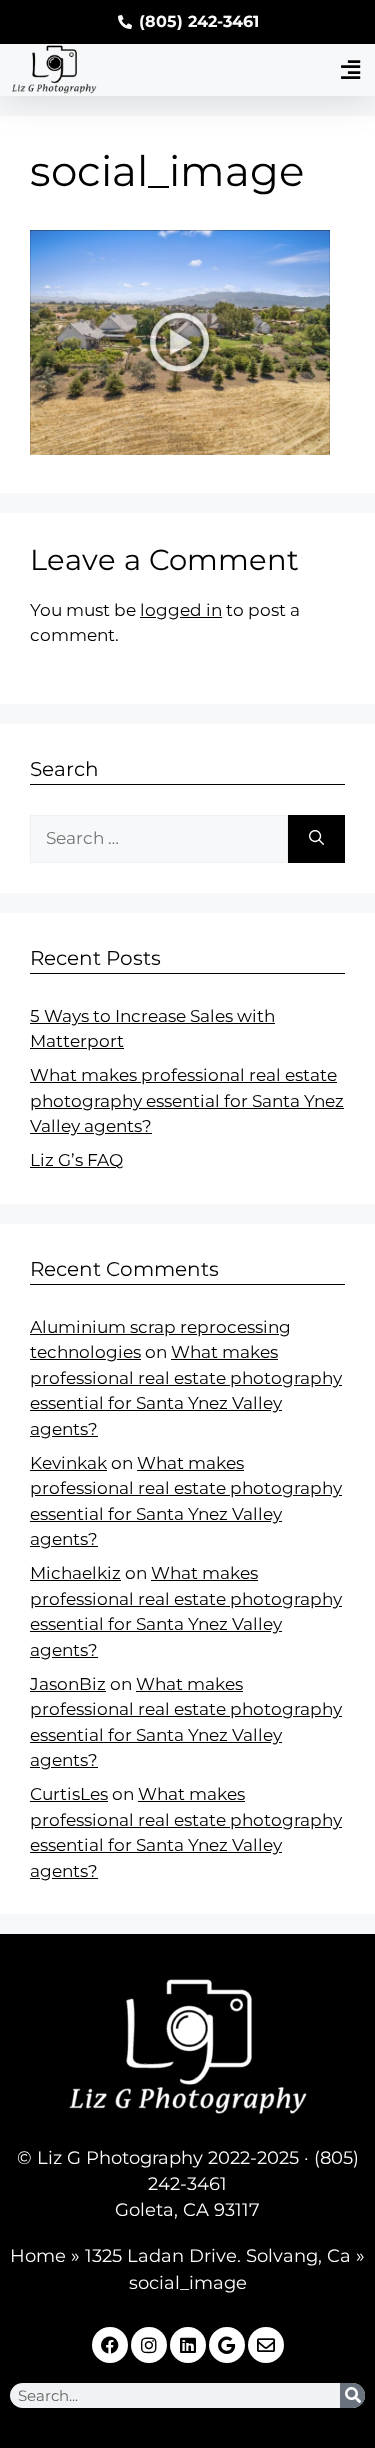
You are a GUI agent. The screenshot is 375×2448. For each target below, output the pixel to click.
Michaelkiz (75, 1573)
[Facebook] (110, 2345)
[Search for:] (159, 839)
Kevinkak (68, 1463)
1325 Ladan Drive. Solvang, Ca (218, 2256)
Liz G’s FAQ (76, 1160)
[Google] (227, 2345)
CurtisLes (69, 1794)
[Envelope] (266, 2345)
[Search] (316, 839)
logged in (181, 610)
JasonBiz (68, 1684)
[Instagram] (149, 2345)
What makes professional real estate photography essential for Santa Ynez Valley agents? (187, 1100)
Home (38, 2256)
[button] (350, 69)
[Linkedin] (188, 2345)
